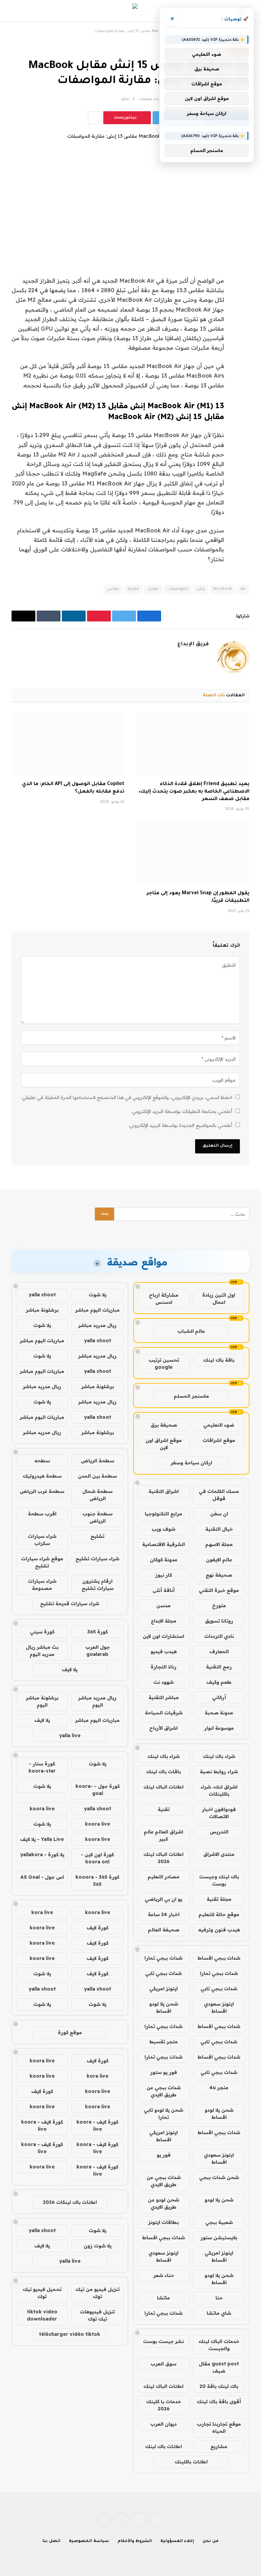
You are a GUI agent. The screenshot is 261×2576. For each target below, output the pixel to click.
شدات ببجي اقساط (219, 1958)
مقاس (113, 589)
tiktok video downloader (42, 2315)
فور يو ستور (164, 2072)
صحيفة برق (164, 1425)
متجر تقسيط (163, 2042)
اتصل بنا (51, 2541)
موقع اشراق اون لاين (164, 1444)
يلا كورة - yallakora (42, 1855)
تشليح (97, 1536)
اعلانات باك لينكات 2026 (70, 2202)
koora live (42, 1809)
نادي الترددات (219, 1636)
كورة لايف (98, 1928)
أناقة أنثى (164, 1590)
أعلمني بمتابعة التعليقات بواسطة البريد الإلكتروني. (182, 1111)
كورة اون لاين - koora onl (97, 1858)
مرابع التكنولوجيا (163, 1514)
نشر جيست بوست (163, 2341)
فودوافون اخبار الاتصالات (219, 1813)
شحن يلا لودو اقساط (164, 2007)
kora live (42, 1912)
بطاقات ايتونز (163, 2222)
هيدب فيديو (164, 1651)
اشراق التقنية (164, 1491)
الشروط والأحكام (135, 2541)
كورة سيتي (42, 1632)
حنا (219, 2298)
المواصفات (178, 589)
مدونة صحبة (219, 1713)
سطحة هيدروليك (42, 1476)
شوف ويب (163, 1529)
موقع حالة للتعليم (219, 1914)
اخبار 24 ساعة (164, 1914)
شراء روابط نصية (219, 1772)
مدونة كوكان (164, 1560)
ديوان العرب (163, 2424)
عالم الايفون (219, 1560)
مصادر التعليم (163, 1877)
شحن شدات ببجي (219, 2177)
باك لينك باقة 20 (219, 2386)
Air (243, 589)
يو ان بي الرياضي (163, 1899)
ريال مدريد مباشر (97, 1325)
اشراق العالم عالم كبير (163, 1835)
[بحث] (16, 11)
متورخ (219, 1606)
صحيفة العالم (164, 1930)
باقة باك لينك (219, 1360)
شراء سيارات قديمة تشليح (70, 1603)
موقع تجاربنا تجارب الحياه (219, 2428)
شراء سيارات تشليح (97, 1559)
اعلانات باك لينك (163, 2446)
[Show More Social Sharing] (95, 118)
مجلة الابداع (164, 1621)
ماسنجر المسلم (191, 1396)
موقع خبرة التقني (219, 1590)
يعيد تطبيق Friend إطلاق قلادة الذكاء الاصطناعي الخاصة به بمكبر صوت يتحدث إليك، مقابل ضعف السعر (194, 792)
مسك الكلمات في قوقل (219, 1495)
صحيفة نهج (219, 1575)
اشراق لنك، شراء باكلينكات (219, 1790)
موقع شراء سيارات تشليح (42, 1562)
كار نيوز (164, 1575)
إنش (201, 589)
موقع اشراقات (219, 1440)
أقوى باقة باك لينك (219, 2402)
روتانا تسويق (219, 1621)
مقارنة (133, 589)
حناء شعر (164, 2275)
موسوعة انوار (219, 1728)
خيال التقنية (219, 1529)
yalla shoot (42, 1295)
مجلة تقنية (219, 1899)
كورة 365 (98, 1632)
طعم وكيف (219, 1682)
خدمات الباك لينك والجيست (219, 2345)
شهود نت (163, 1682)
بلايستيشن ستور (219, 2238)
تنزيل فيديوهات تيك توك (97, 2315)
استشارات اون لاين (163, 1636)
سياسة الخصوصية (89, 2541)
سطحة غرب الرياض (42, 1491)
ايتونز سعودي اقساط (219, 2007)
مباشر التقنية (164, 1697)
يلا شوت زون (98, 2246)
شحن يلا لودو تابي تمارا (163, 2114)
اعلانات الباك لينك (163, 1787)
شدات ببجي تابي (163, 1973)
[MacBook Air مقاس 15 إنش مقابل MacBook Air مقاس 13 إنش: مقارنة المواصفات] (130, 190)
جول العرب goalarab (98, 1651)
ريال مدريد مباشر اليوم (97, 1701)
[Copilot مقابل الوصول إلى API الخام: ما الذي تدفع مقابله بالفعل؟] (68, 744)
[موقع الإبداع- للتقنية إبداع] (131, 11)
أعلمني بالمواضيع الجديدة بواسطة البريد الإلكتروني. (180, 1125)
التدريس (219, 1832)
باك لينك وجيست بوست (219, 1880)
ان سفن (219, 1514)
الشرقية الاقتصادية (163, 1544)
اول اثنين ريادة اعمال (219, 1299)
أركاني (219, 1697)
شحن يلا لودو (219, 2200)
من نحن (211, 2541)
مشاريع (219, 2446)
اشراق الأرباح (163, 1728)
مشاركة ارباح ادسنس (164, 1299)
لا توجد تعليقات (152, 99)
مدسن (163, 1606)
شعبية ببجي (219, 2222)
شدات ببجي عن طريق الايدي (164, 2091)
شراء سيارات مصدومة (42, 1585)
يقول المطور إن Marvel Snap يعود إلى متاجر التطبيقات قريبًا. (198, 897)
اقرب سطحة (42, 1514)
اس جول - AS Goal (42, 1877)
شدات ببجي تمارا (163, 1958)
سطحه (42, 1461)
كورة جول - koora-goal (98, 1790)
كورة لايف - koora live (97, 2125)
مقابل (153, 589)
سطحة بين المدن (97, 1476)
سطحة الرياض (98, 1461)
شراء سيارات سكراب (42, 1540)
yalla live (70, 1735)
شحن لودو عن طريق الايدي (163, 2203)
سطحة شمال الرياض (97, 1495)
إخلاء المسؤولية (177, 2541)
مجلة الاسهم (219, 1544)
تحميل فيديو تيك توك (42, 2293)
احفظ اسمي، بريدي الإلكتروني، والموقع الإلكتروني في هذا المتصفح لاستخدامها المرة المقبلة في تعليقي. (127, 1097)
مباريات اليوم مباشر (97, 1310)
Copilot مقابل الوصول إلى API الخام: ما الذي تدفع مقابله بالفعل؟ (73, 788)
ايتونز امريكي (163, 1989)
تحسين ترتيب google (164, 1364)
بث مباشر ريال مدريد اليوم (42, 1651)
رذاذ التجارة (163, 1667)
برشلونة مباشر (42, 1310)
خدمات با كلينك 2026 (164, 2405)
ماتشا (163, 2298)
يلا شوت (98, 1295)
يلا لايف (70, 1669)
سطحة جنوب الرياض (98, 1517)
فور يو (164, 2155)
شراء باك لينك (219, 1756)
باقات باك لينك (163, 1772)
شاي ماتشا (219, 2313)
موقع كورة (70, 2032)
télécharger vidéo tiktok (70, 2334)
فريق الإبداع (193, 644)
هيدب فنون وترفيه (219, 1930)
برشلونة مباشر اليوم (42, 1701)
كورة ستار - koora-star (42, 1767)
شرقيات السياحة (164, 1713)
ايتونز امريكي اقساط (163, 2136)
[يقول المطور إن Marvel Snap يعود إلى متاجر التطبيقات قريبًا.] (193, 853)
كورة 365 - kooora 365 (97, 1881)
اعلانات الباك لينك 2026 (163, 1858)
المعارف (219, 1651)
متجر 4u (219, 2088)
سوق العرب (163, 2364)
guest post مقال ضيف (219, 2367)
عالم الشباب (191, 1331)
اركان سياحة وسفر (191, 1463)
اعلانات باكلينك (191, 2462)
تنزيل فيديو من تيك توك (98, 2293)
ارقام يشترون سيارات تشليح (98, 1585)
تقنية (164, 1809)
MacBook (223, 589)
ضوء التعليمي (219, 1425)
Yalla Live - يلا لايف (42, 1839)
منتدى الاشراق (219, 1854)
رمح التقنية (219, 1667)
